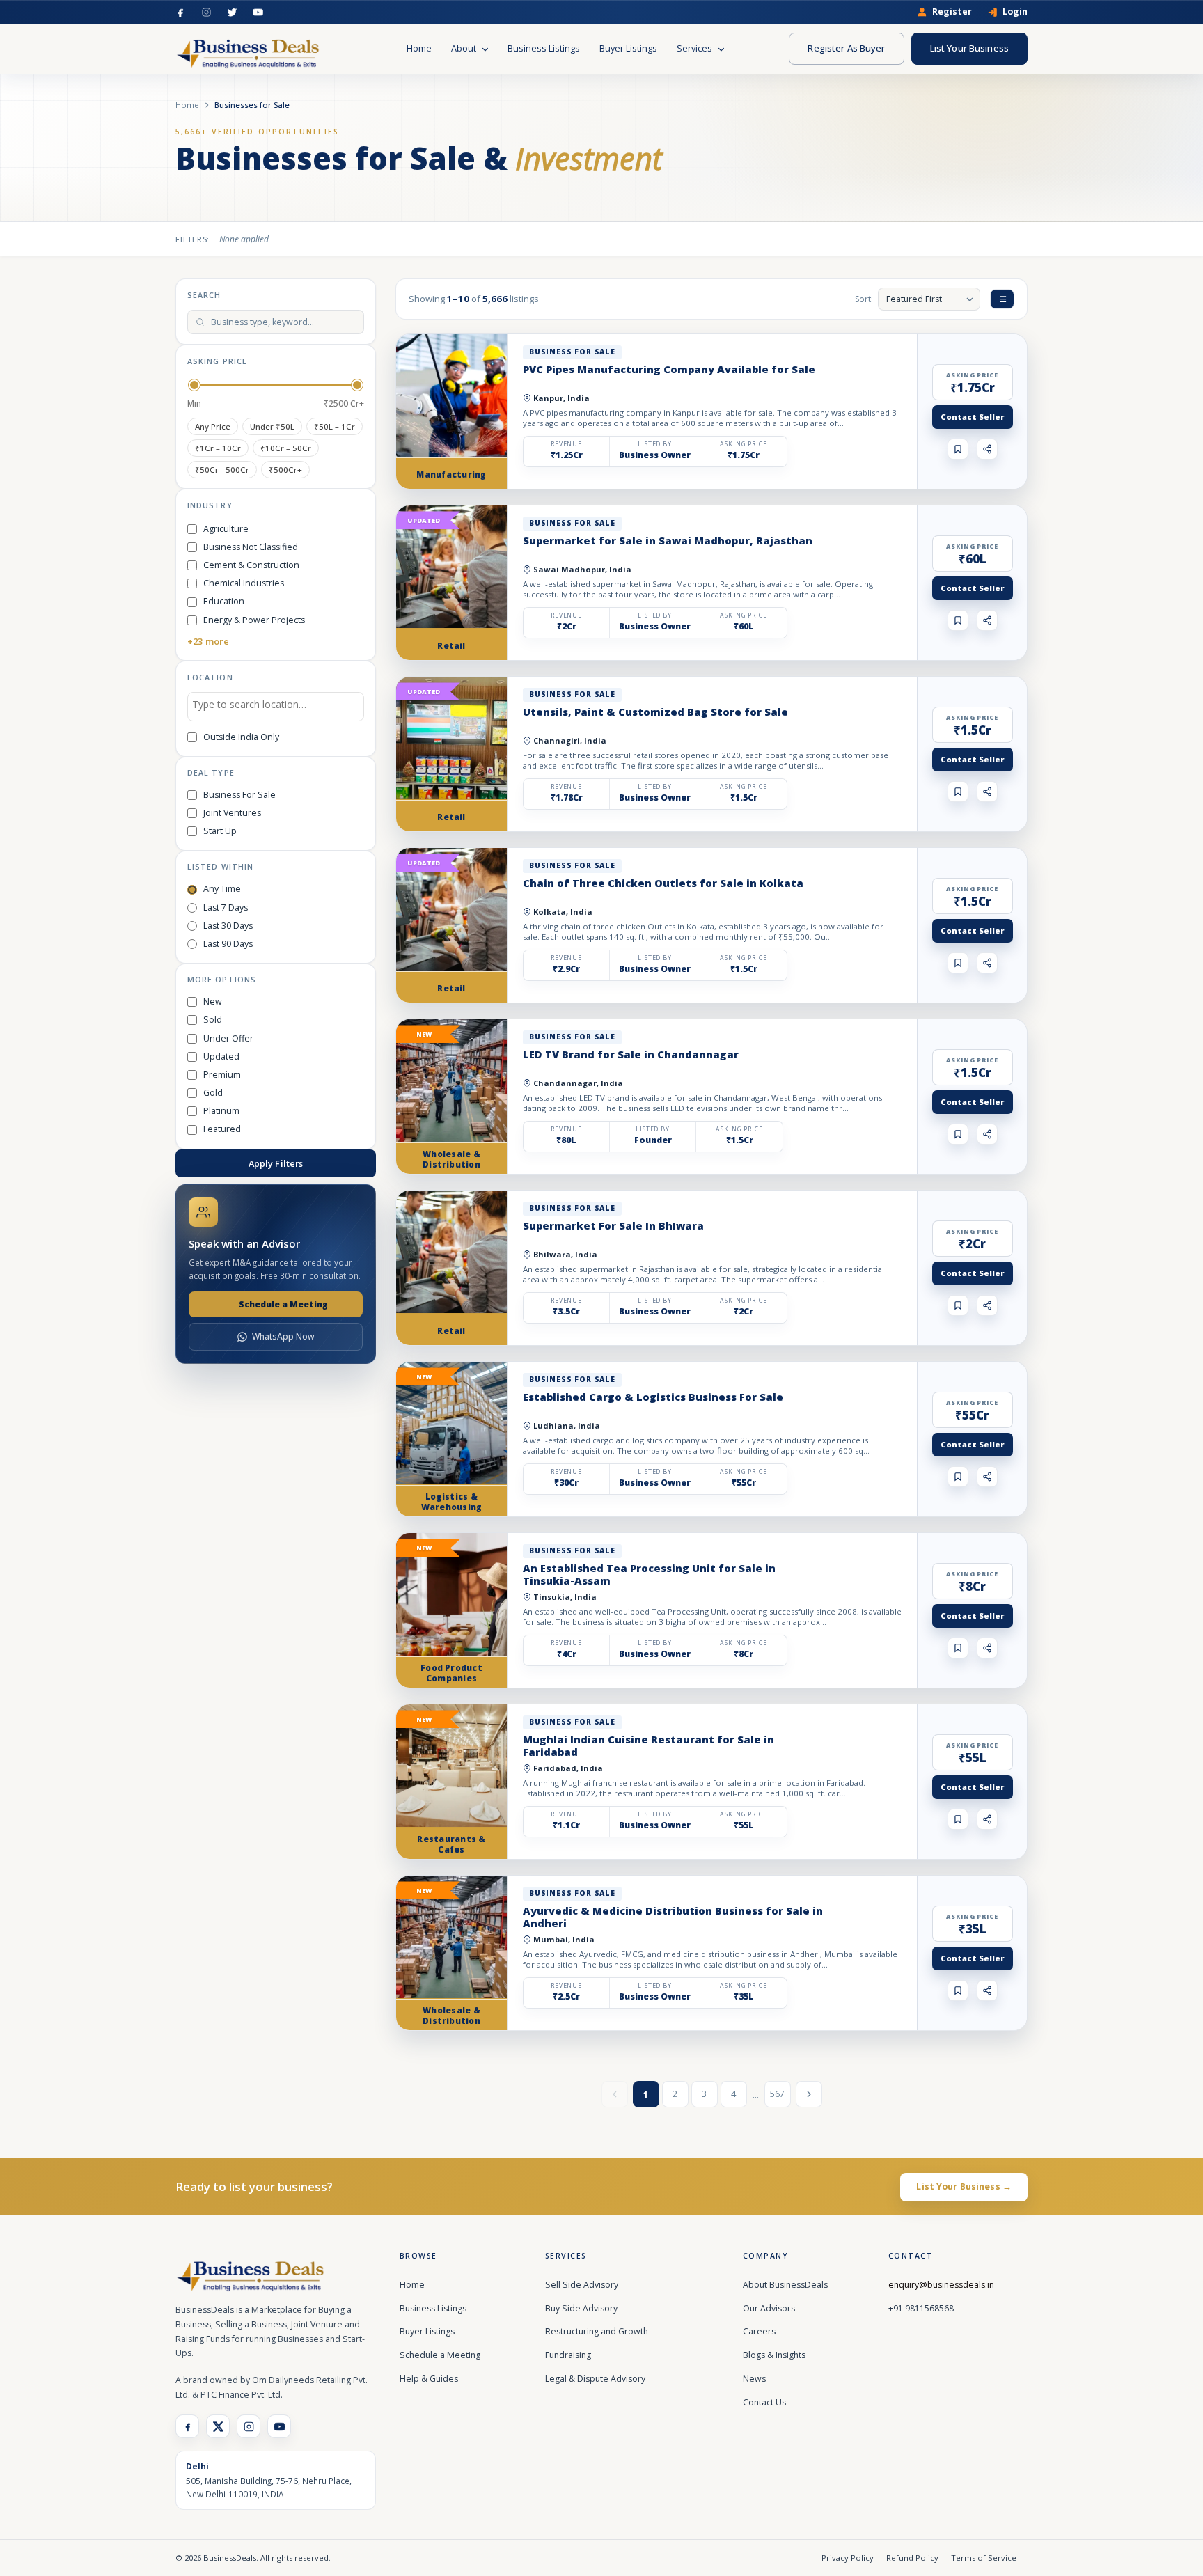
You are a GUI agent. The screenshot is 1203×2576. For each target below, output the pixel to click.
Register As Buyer (846, 48)
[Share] (987, 449)
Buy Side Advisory (581, 2308)
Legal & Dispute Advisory (595, 2379)
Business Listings (544, 48)
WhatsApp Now (283, 1336)
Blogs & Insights (774, 2355)
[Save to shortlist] (958, 449)
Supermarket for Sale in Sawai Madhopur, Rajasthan (668, 540)
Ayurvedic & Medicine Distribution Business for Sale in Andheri (673, 1917)
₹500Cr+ (285, 470)
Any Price (213, 426)
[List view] (1002, 299)
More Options (222, 979)
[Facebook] (181, 12)
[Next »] (809, 2094)
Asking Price (217, 361)
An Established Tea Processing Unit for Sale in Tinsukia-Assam (649, 1574)
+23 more (208, 641)
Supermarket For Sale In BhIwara (613, 1225)
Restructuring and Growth (597, 2331)
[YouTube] (258, 12)
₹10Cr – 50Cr (286, 448)
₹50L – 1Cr (335, 426)
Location (210, 677)
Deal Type (211, 772)
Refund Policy (912, 2558)
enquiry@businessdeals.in (941, 2285)
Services (695, 48)
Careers (759, 2331)
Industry (210, 505)
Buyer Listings (628, 48)
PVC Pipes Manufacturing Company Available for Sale (669, 369)
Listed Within (220, 866)
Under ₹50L (272, 426)
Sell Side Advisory (582, 2285)
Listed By (655, 444)
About (465, 48)
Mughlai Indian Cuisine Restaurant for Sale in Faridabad (648, 1745)
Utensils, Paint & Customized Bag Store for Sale (655, 712)
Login (1015, 12)
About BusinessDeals (785, 2285)
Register (952, 12)
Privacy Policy (848, 2558)
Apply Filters (276, 1163)
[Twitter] (232, 12)
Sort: (864, 299)
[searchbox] (276, 707)
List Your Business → (964, 2186)
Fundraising (568, 2355)
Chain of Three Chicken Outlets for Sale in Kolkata (663, 883)
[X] (218, 2426)
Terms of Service (984, 2558)
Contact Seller (973, 417)
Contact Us (764, 2402)
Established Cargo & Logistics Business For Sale (653, 1397)
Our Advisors (769, 2308)
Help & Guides (429, 2379)
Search (204, 295)
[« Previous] (615, 2094)
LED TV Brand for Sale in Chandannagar (631, 1054)
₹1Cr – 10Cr (218, 448)
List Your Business (969, 48)
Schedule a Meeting (283, 1304)
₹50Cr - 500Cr (222, 470)
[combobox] (276, 707)
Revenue (566, 444)
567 (777, 2094)
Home (419, 48)
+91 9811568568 (921, 2308)
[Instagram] (206, 12)
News (754, 2379)
